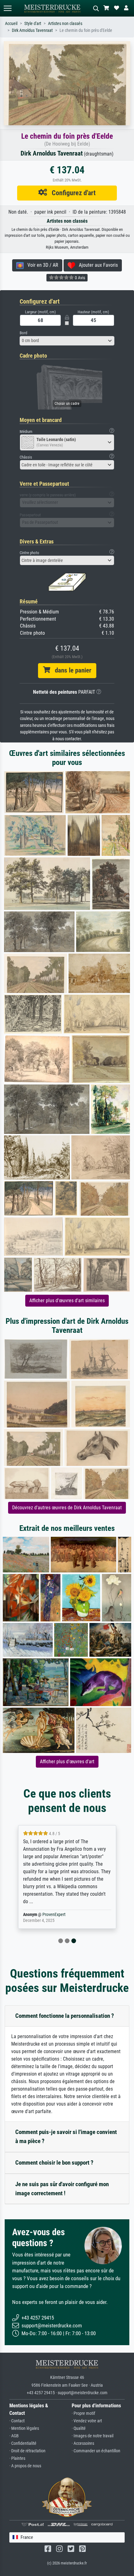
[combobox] (67, 341)
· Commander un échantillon (96, 2451)
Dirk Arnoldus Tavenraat (32, 30)
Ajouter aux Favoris (96, 265)
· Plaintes (17, 2458)
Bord (23, 333)
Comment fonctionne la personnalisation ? (65, 2016)
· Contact (17, 2421)
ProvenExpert (54, 1915)
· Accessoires (83, 2443)
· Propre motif (83, 2413)
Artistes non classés (65, 24)
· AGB (14, 2436)
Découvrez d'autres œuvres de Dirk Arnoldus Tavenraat (67, 1508)
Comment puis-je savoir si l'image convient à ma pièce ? (66, 2137)
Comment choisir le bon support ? (54, 2163)
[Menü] (7, 8)
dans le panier (71, 670)
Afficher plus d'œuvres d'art (67, 1762)
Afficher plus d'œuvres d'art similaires (67, 1300)
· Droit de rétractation (27, 2451)
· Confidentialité (23, 2443)
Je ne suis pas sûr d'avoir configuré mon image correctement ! (62, 2189)
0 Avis (79, 278)
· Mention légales (24, 2428)
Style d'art (33, 24)
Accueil (11, 24)
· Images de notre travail (93, 2436)
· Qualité (79, 2428)
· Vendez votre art (87, 2421)
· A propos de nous (25, 2466)
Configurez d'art (71, 193)
